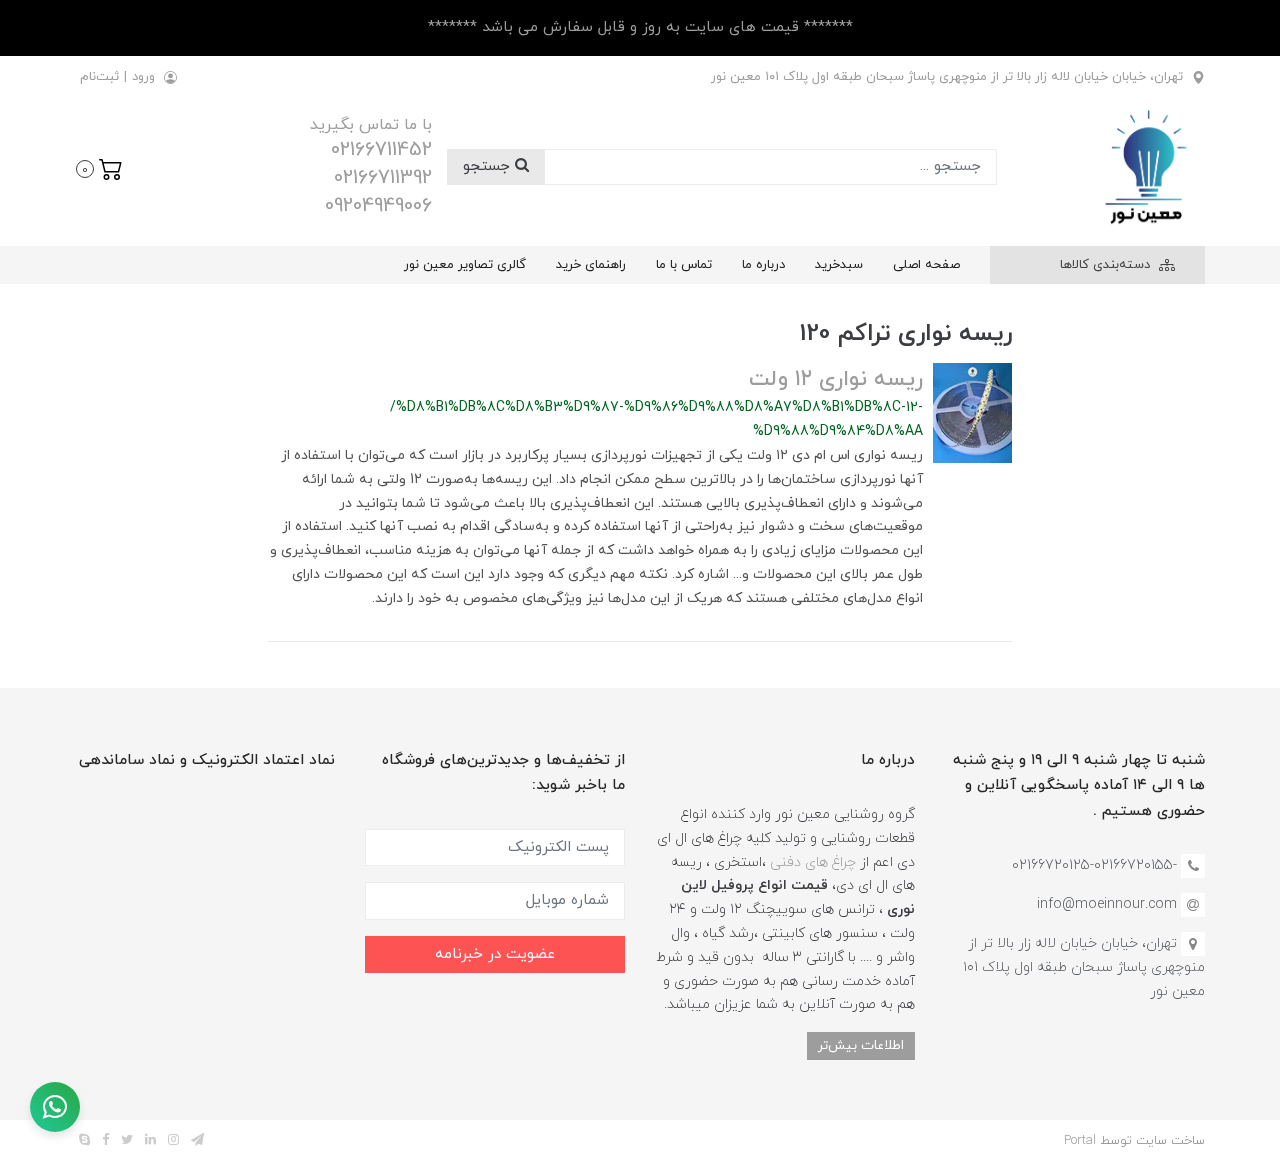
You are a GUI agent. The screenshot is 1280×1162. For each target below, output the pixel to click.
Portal (1080, 1141)
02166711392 (383, 178)
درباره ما (763, 265)
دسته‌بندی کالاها (1107, 265)
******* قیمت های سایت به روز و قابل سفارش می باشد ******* (640, 27)
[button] (99, 167)
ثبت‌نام (99, 77)
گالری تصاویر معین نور (465, 265)
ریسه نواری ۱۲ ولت (836, 379)
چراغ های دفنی (813, 862)
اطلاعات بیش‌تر (861, 1045)
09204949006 (378, 206)
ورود (143, 77)
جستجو (489, 166)
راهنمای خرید (591, 265)
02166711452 (381, 150)
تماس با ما (684, 265)
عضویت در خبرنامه (495, 954)
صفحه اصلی (926, 265)
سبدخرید (839, 265)
